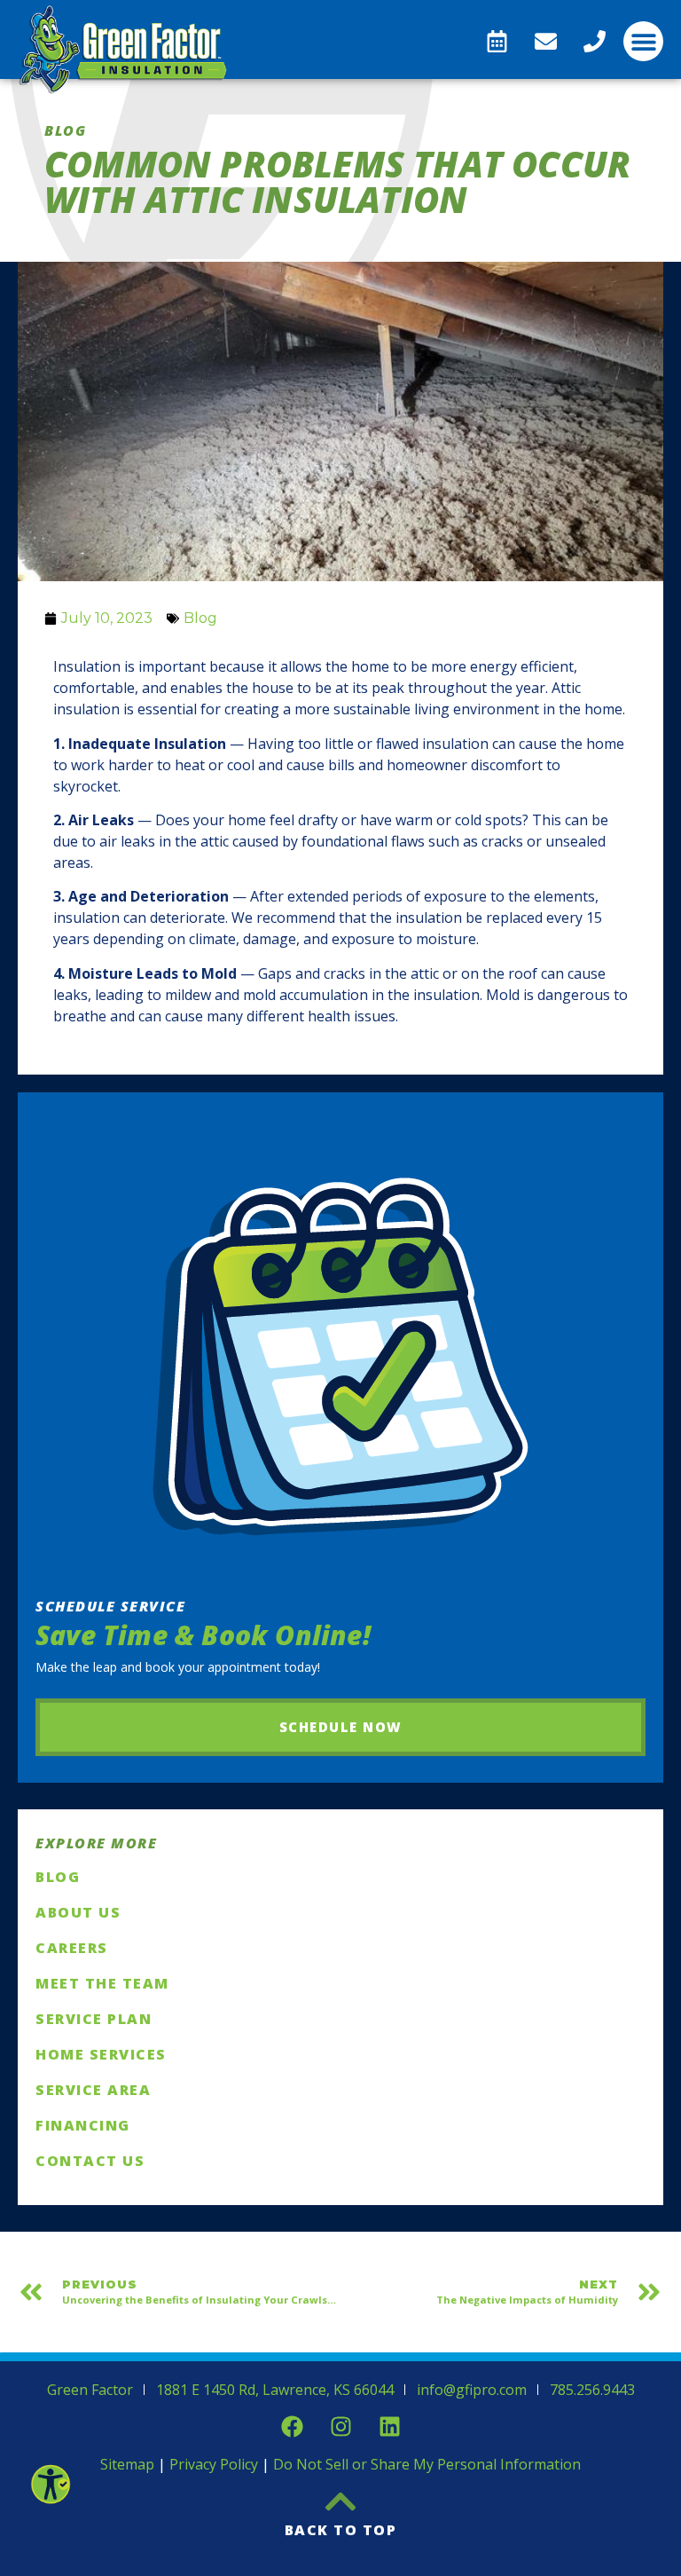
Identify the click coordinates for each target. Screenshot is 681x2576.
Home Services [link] (101, 2054)
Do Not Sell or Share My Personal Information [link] (427, 2464)
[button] (643, 41)
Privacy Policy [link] (214, 2464)
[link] (50, 2484)
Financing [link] (83, 2125)
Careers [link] (72, 1948)
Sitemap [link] (127, 2464)
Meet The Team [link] (102, 1983)
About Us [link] (78, 1912)
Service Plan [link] (94, 2019)
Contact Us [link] (90, 2161)
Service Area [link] (93, 2090)
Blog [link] (200, 618)
